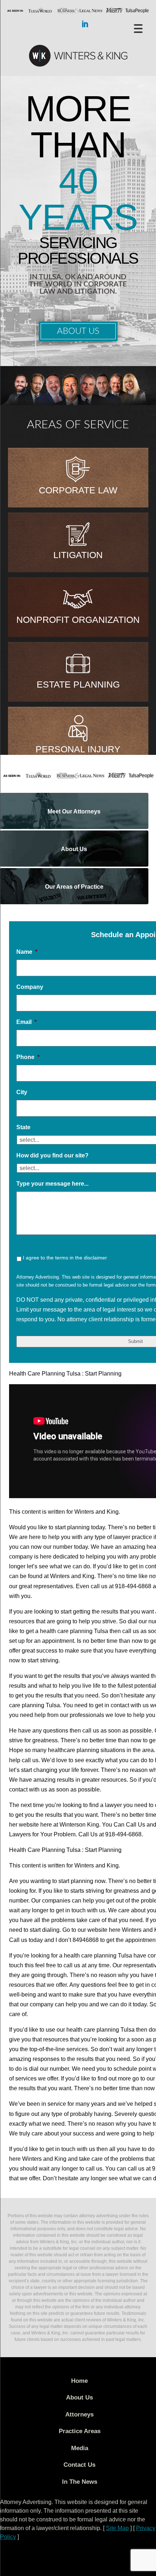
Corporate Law (78, 490)
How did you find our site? (52, 1155)
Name (27, 952)
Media (80, 2448)
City (22, 1092)
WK (78, 56)
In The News (80, 2482)
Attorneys (79, 2415)
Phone (28, 1057)
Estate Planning (78, 684)
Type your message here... (52, 1184)
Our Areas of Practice (74, 887)
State (23, 1127)
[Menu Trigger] (138, 28)
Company (30, 987)
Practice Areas (80, 2431)
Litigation (78, 555)
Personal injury (78, 749)
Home (79, 2381)
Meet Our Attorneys (74, 811)
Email (26, 1022)
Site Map (117, 2528)
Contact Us (79, 2465)
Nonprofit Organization (78, 620)
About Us (78, 331)
